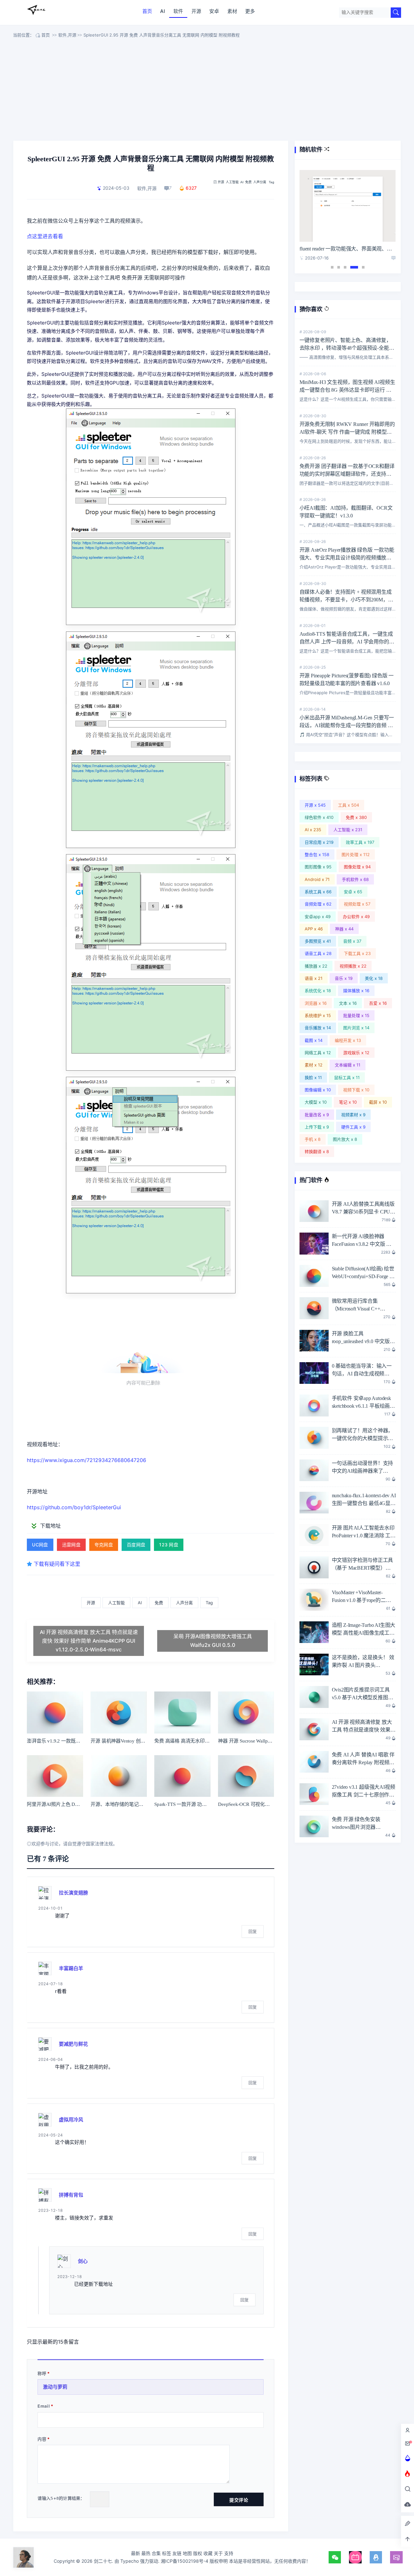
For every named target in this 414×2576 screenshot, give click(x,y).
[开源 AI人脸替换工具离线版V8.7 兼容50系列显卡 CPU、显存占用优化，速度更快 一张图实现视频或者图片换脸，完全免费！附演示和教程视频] (314, 1211)
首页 (147, 11)
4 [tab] (354, 267)
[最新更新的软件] (408, 2458)
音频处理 (318, 904)
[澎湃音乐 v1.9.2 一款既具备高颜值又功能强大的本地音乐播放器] (55, 1712)
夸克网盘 (104, 1545)
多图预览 (318, 941)
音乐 (344, 978)
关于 (218, 2553)
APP (314, 929)
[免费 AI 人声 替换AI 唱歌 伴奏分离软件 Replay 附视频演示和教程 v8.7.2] (314, 1762)
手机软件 (355, 879)
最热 (146, 2553)
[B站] (355, 2557)
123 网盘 (169, 1545)
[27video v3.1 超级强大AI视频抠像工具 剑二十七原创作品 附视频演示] (314, 1794)
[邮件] (396, 2557)
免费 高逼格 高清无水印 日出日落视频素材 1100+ (206, 1741)
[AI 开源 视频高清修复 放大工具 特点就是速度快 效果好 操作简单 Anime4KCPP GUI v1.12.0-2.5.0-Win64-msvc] (314, 1729)
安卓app (318, 917)
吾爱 (378, 1003)
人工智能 (232, 182)
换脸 (313, 1077)
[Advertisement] (207, 91)
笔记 (348, 1102)
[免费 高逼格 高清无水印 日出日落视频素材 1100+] (182, 1712)
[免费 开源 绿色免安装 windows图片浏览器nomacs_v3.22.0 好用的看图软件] (314, 1827)
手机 (313, 1139)
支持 (229, 2553)
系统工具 (318, 892)
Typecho (130, 2561)
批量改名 (317, 1115)
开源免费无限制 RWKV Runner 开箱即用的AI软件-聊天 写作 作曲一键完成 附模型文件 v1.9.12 (347, 432)
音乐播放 (318, 1028)
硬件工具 (353, 1127)
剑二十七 (36, 10)
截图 (314, 1040)
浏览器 (316, 1003)
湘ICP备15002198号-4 (185, 2561)
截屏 (378, 1102)
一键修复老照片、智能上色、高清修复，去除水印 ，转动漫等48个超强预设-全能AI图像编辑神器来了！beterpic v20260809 (347, 348)
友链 (177, 2553)
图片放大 (345, 1139)
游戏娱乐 (356, 1053)
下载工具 (357, 953)
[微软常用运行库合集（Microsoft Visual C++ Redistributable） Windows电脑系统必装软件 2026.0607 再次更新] (314, 1308)
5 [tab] (363, 267)
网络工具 (318, 1053)
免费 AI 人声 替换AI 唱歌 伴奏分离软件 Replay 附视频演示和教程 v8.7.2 (363, 1762)
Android (317, 879)
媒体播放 (356, 991)
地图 (187, 2553)
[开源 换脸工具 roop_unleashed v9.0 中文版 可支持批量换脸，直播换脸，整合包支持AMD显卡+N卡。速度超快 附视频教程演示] (314, 1341)
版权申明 (219, 2561)
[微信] (335, 2557)
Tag (272, 182)
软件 (178, 11)
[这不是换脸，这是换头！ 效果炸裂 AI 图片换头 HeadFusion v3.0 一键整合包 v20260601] (314, 1665)
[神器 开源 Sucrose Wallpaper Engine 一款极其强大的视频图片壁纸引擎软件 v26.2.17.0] (246, 1712)
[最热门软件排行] (408, 2474)
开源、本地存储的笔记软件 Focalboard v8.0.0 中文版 (146, 1804)
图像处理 (357, 867)
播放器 (316, 966)
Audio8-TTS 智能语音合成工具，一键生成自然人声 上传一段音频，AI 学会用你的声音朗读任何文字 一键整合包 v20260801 (347, 642)
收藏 (208, 2553)
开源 (196, 11)
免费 (248, 182)
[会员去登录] (408, 2430)
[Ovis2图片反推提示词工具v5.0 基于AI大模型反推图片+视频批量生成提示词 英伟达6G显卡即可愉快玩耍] (314, 1697)
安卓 (214, 11)
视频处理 (357, 904)
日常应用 (319, 842)
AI (163, 11)
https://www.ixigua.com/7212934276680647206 (87, 1460)
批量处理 (356, 1015)
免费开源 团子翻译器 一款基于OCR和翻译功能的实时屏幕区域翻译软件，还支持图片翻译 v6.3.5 (347, 474)
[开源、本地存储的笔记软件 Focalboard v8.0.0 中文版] (119, 1776)
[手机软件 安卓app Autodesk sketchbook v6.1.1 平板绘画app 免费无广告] (314, 1405)
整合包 (317, 854)
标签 (167, 2553)
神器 (344, 929)
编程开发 (348, 1040)
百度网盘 (136, 1545)
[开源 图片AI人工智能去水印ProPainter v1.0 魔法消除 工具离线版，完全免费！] (314, 1535)
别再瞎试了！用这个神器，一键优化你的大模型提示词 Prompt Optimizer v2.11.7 (363, 1438)
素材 (232, 11)
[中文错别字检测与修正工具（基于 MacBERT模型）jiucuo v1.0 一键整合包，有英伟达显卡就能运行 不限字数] (314, 1567)
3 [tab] (345, 267)
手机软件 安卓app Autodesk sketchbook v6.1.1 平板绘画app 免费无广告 (361, 1406)
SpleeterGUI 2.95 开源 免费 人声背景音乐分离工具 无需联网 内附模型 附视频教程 (162, 35)
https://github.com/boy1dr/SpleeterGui (74, 1507)
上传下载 (317, 1127)
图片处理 (356, 854)
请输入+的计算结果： (61, 2498)
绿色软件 (319, 817)
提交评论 (239, 2500)
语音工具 (318, 953)
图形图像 (318, 867)
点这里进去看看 (45, 236)
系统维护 (318, 1015)
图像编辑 (318, 1090)
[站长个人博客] (23, 2557)
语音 (314, 978)
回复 (253, 1931)
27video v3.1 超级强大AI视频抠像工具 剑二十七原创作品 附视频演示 (364, 1795)
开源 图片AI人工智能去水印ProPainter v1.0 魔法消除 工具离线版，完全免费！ (364, 1536)
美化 (374, 978)
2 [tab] (339, 267)
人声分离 (260, 182)
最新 (136, 2553)
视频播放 (353, 966)
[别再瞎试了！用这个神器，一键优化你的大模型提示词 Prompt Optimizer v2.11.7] (314, 1438)
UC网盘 (40, 1545)
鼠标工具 (347, 1077)
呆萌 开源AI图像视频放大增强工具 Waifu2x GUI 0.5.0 (213, 1641)
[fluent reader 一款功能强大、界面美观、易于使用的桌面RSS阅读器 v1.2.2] (348, 206)
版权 (198, 2553)
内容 (42, 2439)
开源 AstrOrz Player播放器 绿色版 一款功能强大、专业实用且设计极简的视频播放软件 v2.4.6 (347, 558)
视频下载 (356, 1090)
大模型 (316, 1102)
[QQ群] (376, 2557)
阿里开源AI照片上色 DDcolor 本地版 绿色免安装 (78, 1804)
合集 (156, 2553)
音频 (352, 941)
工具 (349, 805)
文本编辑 (348, 1065)
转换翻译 (317, 1151)
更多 (250, 11)
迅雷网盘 (71, 1545)
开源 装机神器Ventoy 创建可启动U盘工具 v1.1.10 (142, 1741)
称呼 (42, 2373)
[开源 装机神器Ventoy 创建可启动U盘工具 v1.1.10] (119, 1712)
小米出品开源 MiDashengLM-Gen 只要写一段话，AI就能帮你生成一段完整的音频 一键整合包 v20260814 (347, 725)
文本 (348, 1003)
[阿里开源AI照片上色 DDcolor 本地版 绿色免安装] (55, 1776)
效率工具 (360, 842)
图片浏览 (356, 1028)
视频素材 (353, 1115)
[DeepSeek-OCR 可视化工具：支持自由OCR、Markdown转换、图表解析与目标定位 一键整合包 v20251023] (246, 1776)
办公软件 (356, 917)
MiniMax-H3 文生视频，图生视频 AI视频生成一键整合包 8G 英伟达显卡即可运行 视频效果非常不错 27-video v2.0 (347, 390)
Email (44, 2406)
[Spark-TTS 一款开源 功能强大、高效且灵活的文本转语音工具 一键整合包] (182, 1776)
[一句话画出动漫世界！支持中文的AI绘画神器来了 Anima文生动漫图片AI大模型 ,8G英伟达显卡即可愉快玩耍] (314, 1470)
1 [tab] (332, 267)
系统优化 (318, 991)
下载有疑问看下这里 (57, 1564)
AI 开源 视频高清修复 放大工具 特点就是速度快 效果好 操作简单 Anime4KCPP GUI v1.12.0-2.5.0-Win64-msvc (89, 1641)
